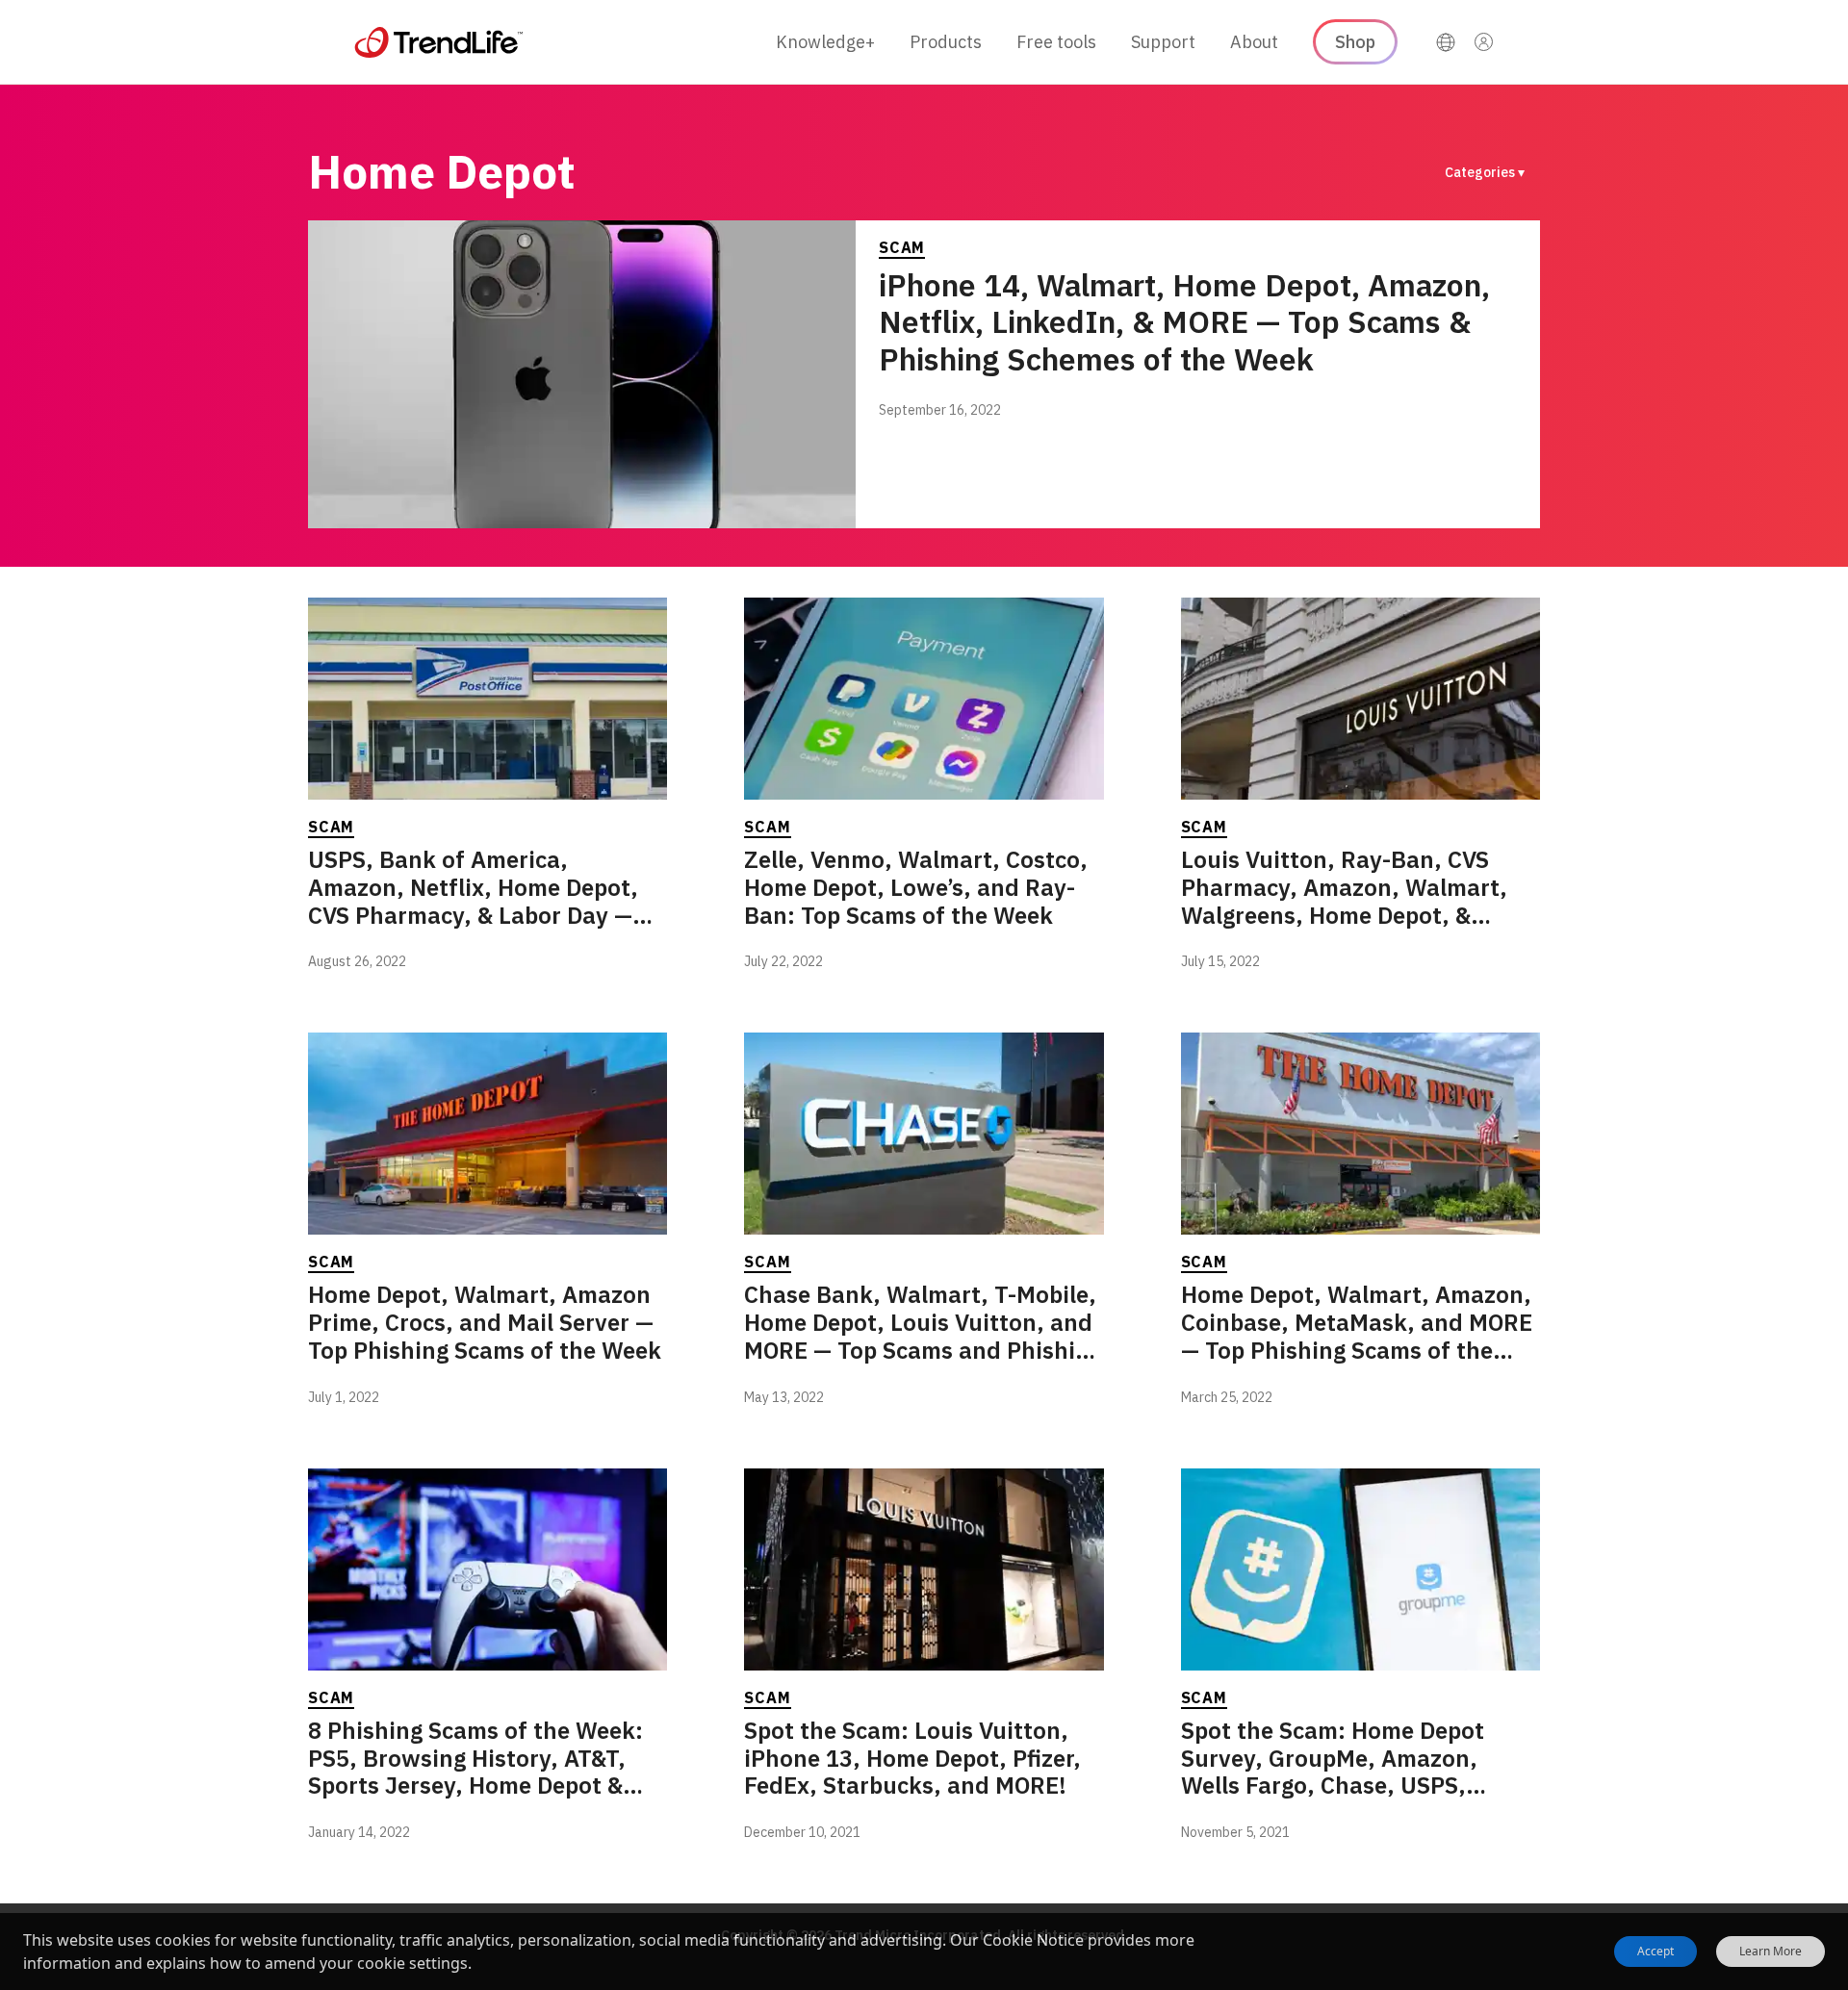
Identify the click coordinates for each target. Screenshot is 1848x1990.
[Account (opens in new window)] (1484, 42)
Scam (902, 247)
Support (1163, 42)
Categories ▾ (1485, 172)
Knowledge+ (825, 42)
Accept (1655, 1951)
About (1254, 42)
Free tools (1056, 42)
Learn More (1771, 1952)
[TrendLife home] (439, 42)
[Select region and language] (1446, 42)
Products (946, 42)
